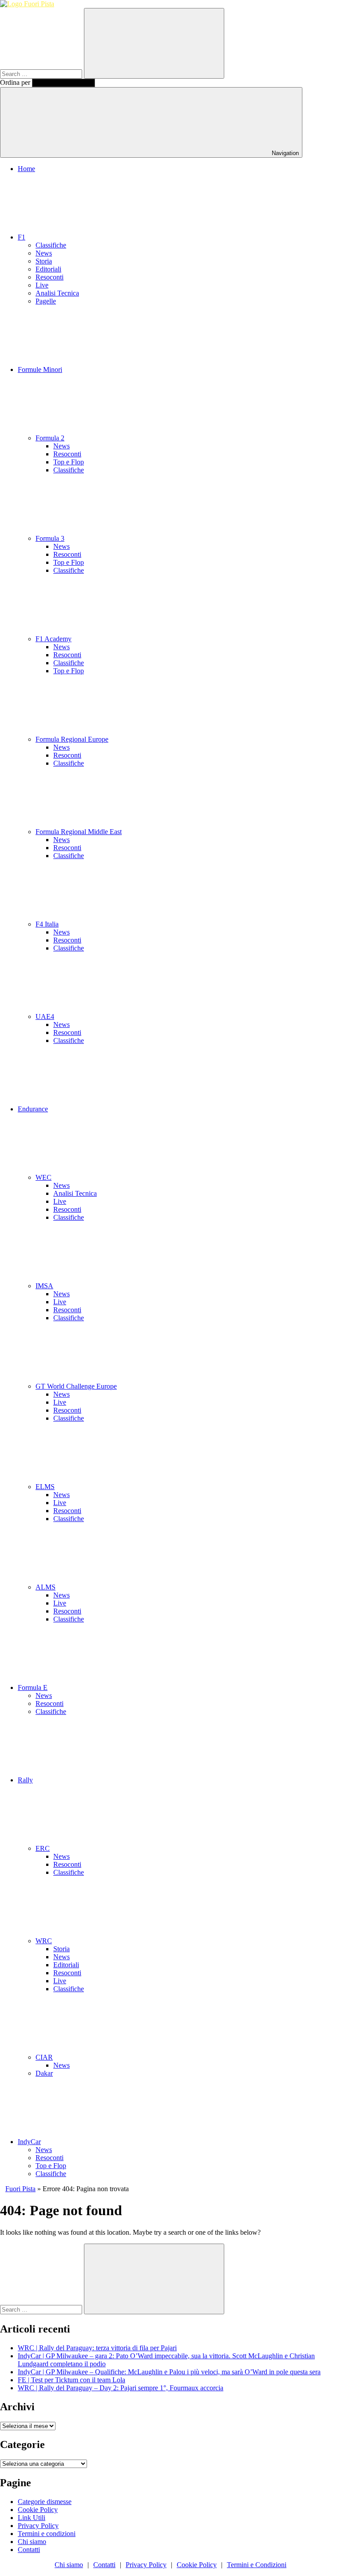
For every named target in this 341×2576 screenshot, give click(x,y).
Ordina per (16, 82)
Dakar (44, 2073)
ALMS (46, 1587)
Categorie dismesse (45, 2502)
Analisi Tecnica (57, 293)
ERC (43, 1848)
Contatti (29, 2550)
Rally (25, 1780)
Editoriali (48, 269)
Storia (44, 261)
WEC (44, 1177)
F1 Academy (54, 639)
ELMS (45, 1487)
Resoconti (50, 277)
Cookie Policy (38, 2510)
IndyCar (29, 2142)
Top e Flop (69, 462)
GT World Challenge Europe (76, 1386)
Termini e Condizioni (257, 2565)
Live (42, 285)
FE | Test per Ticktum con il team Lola (71, 2380)
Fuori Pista (20, 2189)
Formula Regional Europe (72, 739)
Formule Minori (40, 369)
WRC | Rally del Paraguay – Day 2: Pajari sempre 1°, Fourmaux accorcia (121, 2388)
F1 (22, 237)
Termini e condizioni (47, 2534)
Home (26, 169)
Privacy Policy (38, 2526)
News (44, 253)
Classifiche (51, 245)
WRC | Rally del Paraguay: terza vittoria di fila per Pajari (97, 2348)
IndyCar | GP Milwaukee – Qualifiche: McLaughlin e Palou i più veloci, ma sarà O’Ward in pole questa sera (169, 2372)
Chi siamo (32, 2542)
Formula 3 (50, 538)
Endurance (33, 1109)
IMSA (44, 1286)
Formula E (33, 1687)
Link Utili (32, 2518)
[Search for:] (42, 74)
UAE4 (45, 1016)
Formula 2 (50, 438)
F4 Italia (47, 924)
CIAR (44, 2057)
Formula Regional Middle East (79, 832)
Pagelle (46, 301)
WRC (44, 1941)
